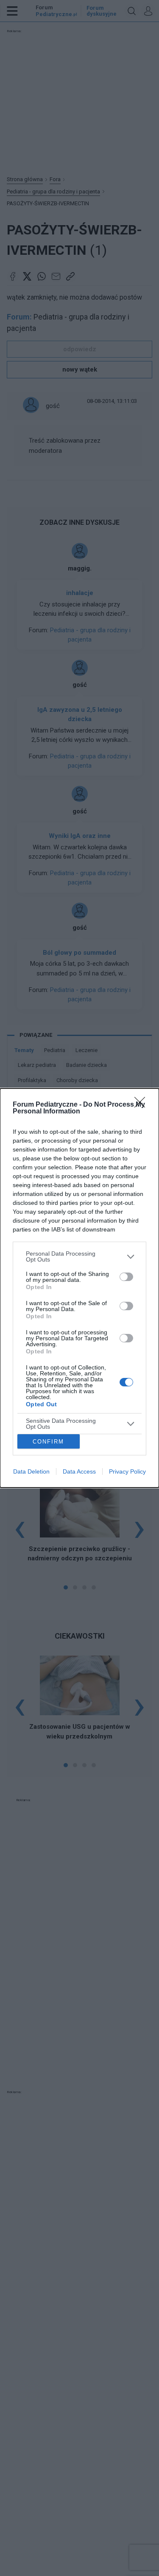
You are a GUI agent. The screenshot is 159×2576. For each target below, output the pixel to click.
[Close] (142, 1105)
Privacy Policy (127, 1471)
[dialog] (79, 1288)
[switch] (126, 1277)
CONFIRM (48, 1442)
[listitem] (79, 1256)
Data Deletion (31, 1471)
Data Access (79, 1471)
